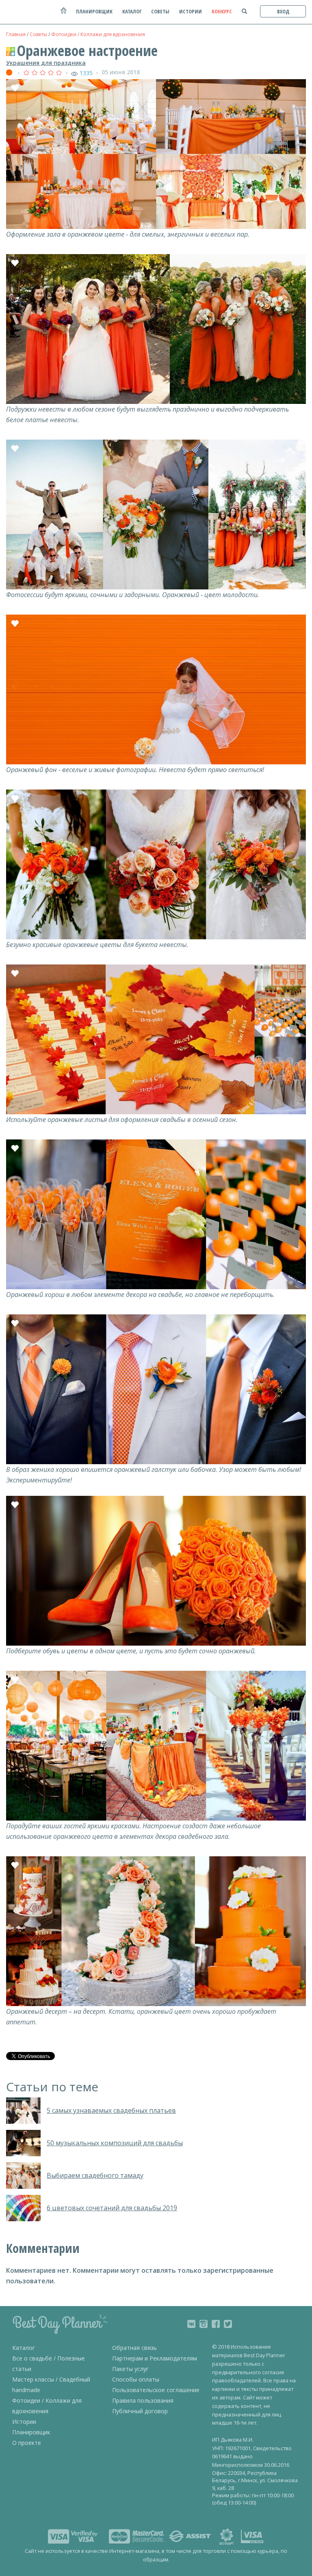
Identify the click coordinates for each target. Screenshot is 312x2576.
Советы (38, 34)
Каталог (24, 2348)
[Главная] (63, 14)
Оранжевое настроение (87, 51)
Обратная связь (134, 2348)
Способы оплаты (136, 2379)
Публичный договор (140, 2411)
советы (160, 11)
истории (191, 11)
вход (283, 11)
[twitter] (228, 2324)
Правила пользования (143, 2400)
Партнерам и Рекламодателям (155, 2358)
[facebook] (216, 2324)
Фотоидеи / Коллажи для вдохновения (98, 34)
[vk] (191, 2324)
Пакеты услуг (130, 2369)
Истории (24, 2422)
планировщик (94, 11)
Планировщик (31, 2432)
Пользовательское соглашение (156, 2390)
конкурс (222, 11)
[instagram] (204, 2324)
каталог (132, 11)
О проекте (27, 2443)
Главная (16, 34)
